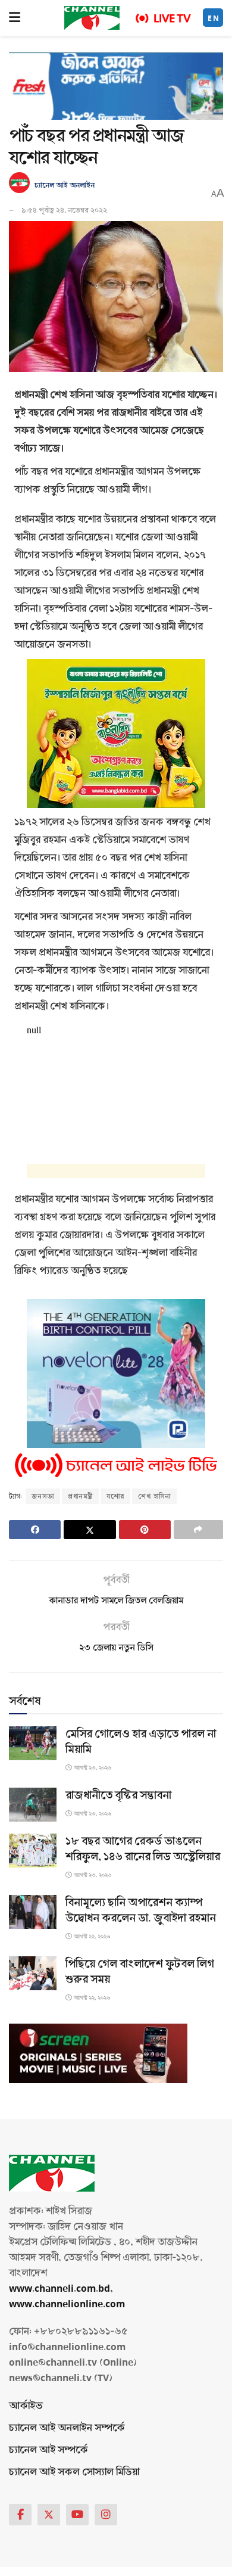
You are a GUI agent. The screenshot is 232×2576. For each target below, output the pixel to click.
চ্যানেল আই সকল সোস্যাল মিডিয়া (74, 2472)
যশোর (115, 1496)
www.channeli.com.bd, (61, 2288)
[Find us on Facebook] (20, 2515)
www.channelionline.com (68, 2304)
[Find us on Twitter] (49, 2515)
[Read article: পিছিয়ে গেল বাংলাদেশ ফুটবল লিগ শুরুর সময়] (33, 1973)
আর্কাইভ (26, 2406)
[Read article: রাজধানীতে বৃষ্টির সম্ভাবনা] (33, 1805)
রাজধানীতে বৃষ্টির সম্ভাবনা (118, 1795)
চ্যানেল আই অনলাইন (65, 185)
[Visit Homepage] (92, 18)
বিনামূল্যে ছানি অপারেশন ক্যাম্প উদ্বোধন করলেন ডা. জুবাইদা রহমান (141, 1910)
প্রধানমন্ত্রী (80, 1496)
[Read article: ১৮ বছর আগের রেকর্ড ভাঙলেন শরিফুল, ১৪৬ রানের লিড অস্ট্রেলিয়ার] (33, 1851)
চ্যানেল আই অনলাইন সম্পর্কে (67, 2428)
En (214, 18)
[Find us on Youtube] (77, 2515)
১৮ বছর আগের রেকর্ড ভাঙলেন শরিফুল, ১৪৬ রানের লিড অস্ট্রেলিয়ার (143, 1849)
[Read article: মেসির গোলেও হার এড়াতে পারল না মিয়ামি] (33, 1743)
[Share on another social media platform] (198, 1530)
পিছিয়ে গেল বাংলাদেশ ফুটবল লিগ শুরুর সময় (140, 1972)
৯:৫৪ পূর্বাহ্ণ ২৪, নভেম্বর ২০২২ (64, 210)
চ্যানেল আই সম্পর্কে (48, 2450)
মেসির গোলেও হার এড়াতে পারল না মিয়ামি (141, 1742)
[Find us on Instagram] (106, 2515)
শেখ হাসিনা (154, 1496)
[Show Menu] (15, 18)
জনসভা (43, 1496)
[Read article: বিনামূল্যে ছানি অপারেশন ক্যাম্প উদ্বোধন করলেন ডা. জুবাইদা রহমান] (33, 1912)
